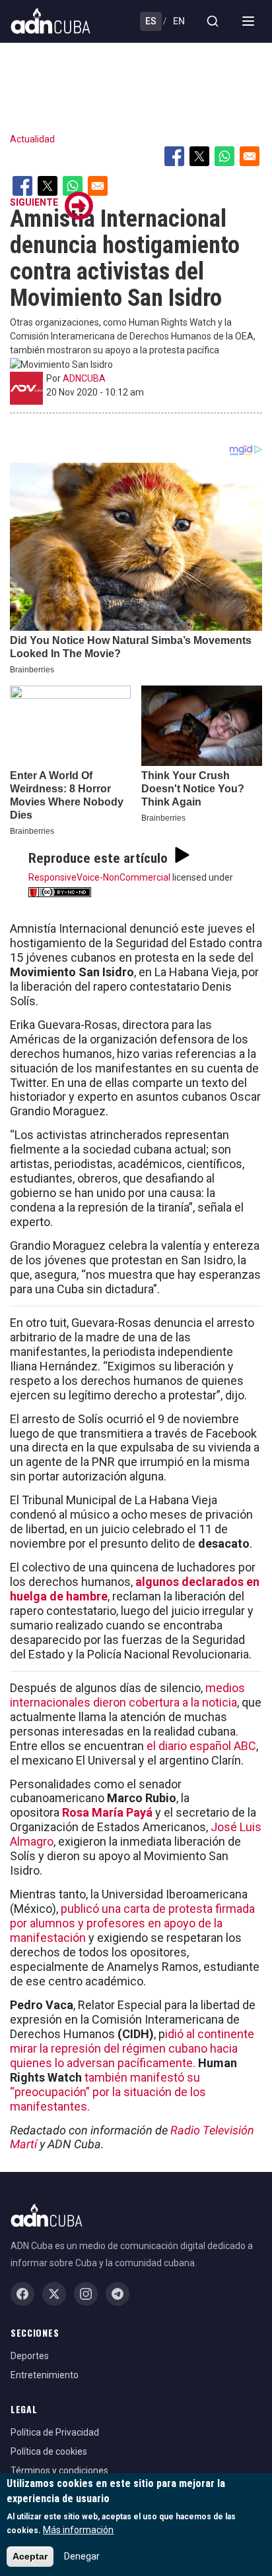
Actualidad (32, 139)
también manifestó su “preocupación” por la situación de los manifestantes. (108, 2092)
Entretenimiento (45, 2375)
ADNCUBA (84, 378)
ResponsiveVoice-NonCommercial (99, 877)
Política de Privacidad (55, 2432)
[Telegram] (118, 2294)
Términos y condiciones (59, 2471)
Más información (78, 2530)
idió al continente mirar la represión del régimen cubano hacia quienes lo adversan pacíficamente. (132, 2048)
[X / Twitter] (54, 2294)
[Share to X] (199, 156)
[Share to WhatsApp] (224, 156)
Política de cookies (49, 2451)
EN (179, 21)
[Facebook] (22, 2294)
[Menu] (248, 21)
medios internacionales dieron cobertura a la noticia (127, 1695)
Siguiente (34, 202)
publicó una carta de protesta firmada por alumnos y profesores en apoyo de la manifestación (132, 1923)
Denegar (82, 2556)
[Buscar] (213, 21)
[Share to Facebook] (174, 156)
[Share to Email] (250, 156)
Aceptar (30, 2556)
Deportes (30, 2356)
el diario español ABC (201, 1746)
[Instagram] (86, 2294)
